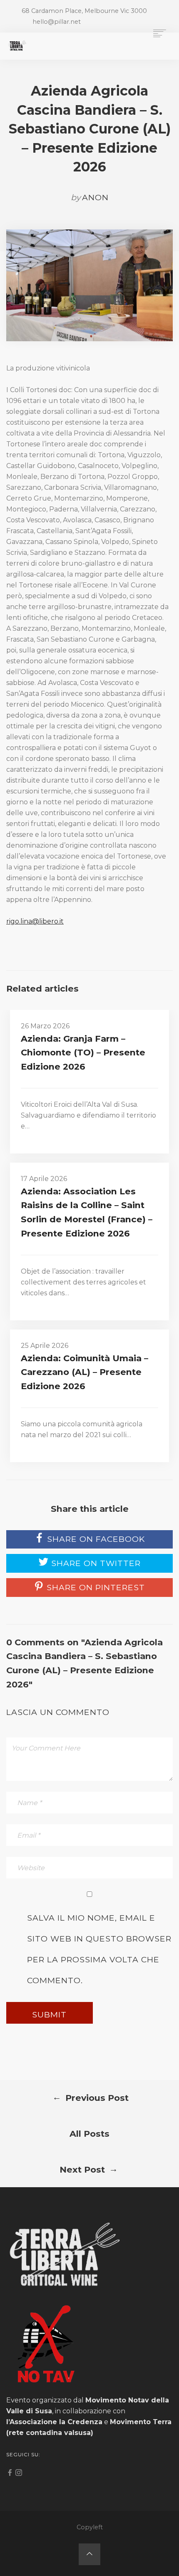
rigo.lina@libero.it (35, 921)
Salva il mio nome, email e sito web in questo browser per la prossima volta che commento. (99, 1949)
